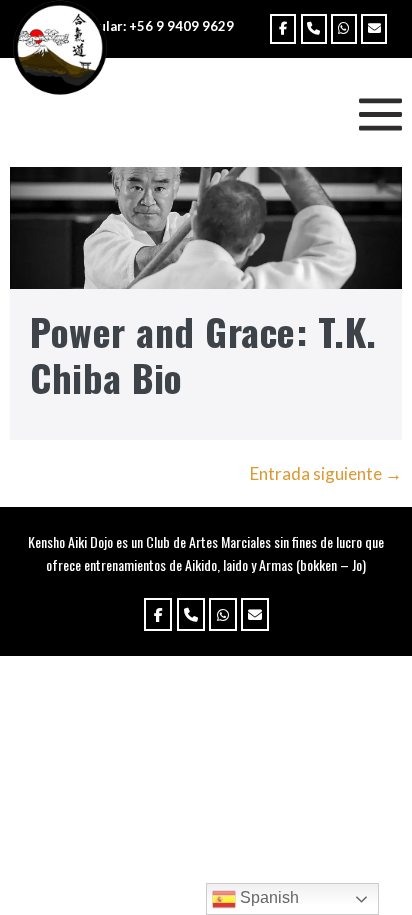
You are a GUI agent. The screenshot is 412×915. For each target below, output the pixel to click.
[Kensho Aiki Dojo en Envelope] (374, 29)
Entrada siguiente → (326, 473)
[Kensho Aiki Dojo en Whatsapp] (344, 29)
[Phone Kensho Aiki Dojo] (314, 29)
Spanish (267, 897)
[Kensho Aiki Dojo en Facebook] (283, 29)
